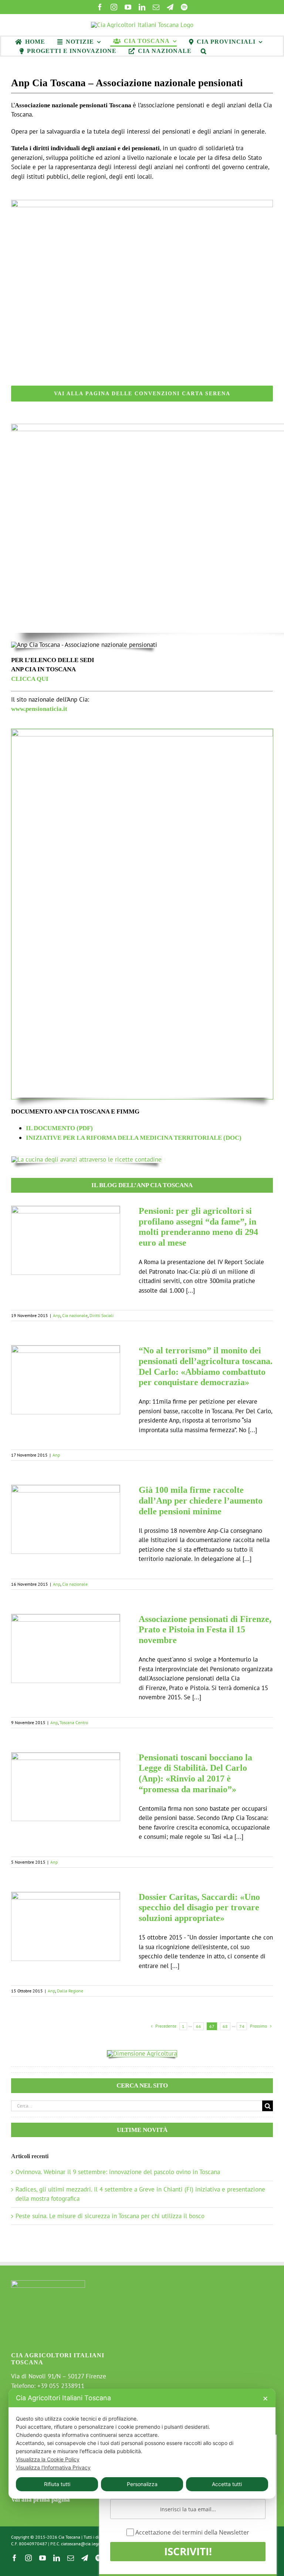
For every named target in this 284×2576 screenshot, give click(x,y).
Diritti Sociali (102, 1315)
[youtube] (128, 7)
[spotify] (184, 7)
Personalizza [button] (142, 2484)
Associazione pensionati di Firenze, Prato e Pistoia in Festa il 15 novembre (205, 1630)
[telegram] (170, 7)
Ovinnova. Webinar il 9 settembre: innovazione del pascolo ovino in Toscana (118, 2172)
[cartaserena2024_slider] (142, 203)
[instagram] (114, 7)
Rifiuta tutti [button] (57, 2484)
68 (225, 2026)
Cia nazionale (75, 1315)
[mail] (156, 7)
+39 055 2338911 (61, 2386)
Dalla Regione (70, 1991)
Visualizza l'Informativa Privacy (53, 2467)
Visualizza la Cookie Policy (48, 2459)
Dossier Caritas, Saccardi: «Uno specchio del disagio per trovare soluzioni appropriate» (199, 1908)
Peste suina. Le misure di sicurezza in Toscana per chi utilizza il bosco (110, 2216)
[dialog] (142, 2444)
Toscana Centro (74, 1722)
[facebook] (100, 7)
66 (199, 2026)
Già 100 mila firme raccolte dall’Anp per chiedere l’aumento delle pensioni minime (201, 1501)
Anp (57, 1315)
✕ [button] (265, 2399)
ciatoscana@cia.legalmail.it (87, 2544)
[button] (204, 51)
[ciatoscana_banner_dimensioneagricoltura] (142, 2053)
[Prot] (142, 732)
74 (242, 2026)
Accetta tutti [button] (227, 2484)
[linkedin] (142, 7)
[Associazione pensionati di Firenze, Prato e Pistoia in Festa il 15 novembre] (66, 1648)
